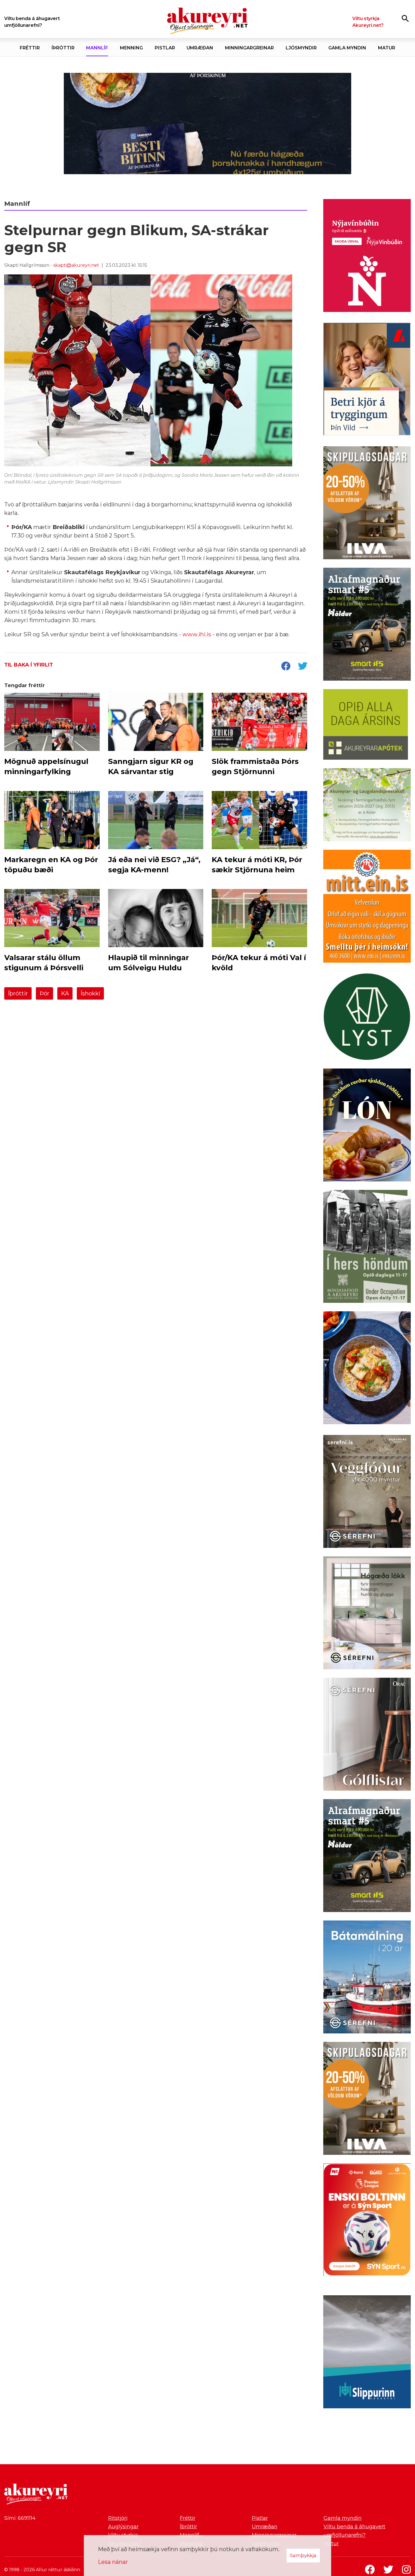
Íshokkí (90, 993)
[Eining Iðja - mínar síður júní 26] (367, 907)
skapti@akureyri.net (76, 265)
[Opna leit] (405, 18)
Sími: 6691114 (20, 2518)
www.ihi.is (197, 634)
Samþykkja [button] (303, 2555)
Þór (44, 993)
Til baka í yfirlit (29, 665)
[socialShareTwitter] (303, 667)
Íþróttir (18, 993)
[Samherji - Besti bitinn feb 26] (207, 123)
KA (65, 993)
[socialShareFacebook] (286, 667)
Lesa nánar (113, 2562)
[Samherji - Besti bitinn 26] (367, 1369)
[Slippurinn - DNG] (367, 2353)
